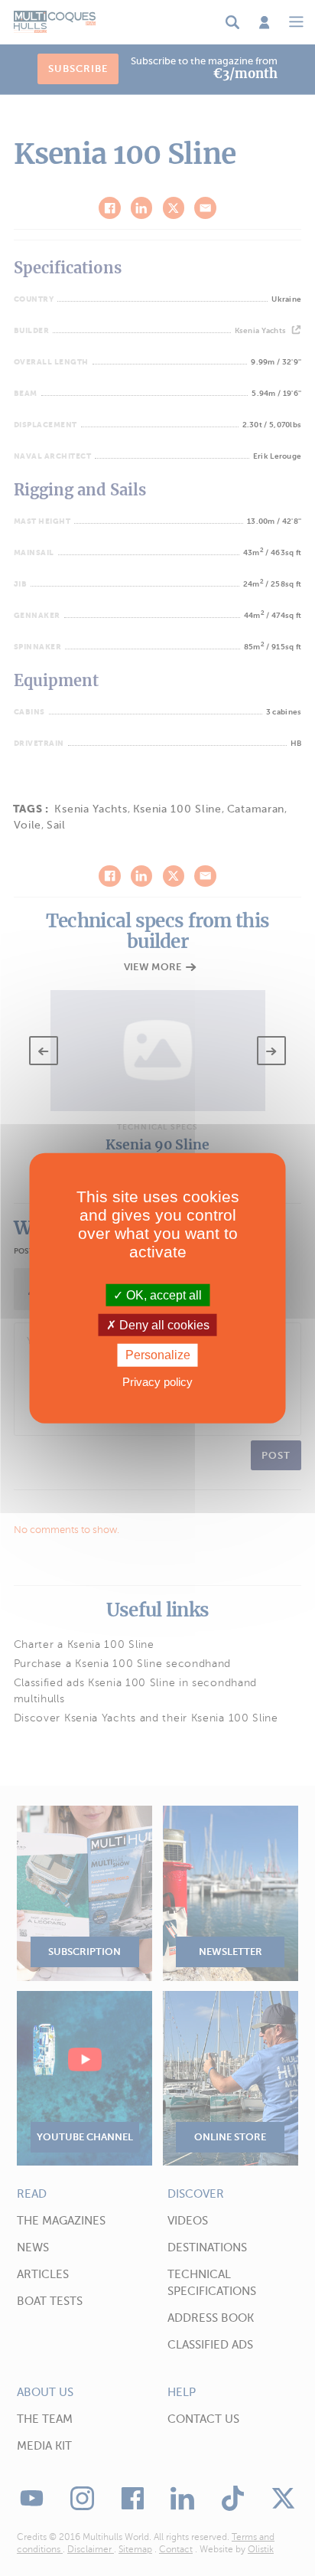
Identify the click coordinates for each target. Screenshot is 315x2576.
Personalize (158, 1355)
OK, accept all (162, 1295)
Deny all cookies (163, 1325)
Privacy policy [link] (157, 1381)
